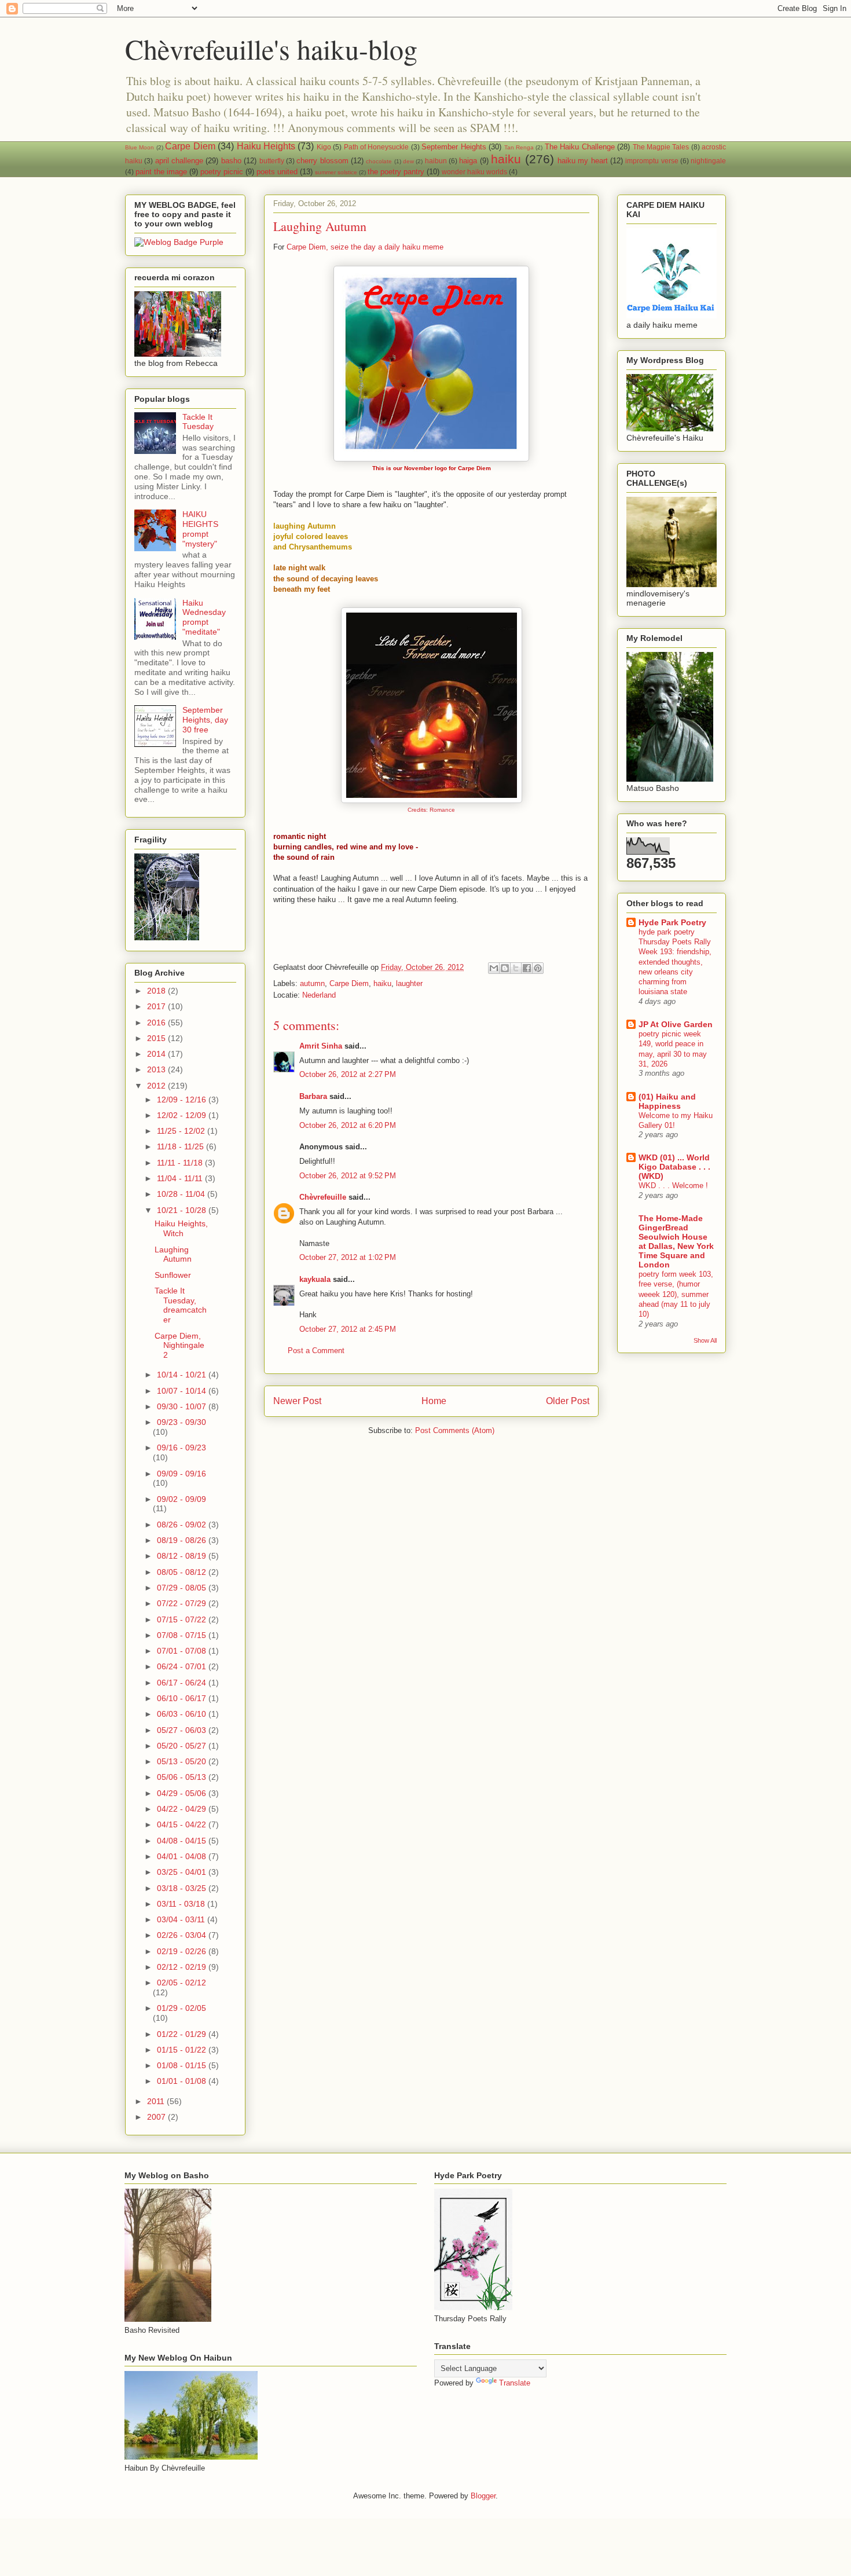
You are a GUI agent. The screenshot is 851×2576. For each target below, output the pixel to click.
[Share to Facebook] (527, 968)
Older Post (568, 1401)
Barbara (313, 1096)
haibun (436, 161)
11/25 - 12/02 (182, 1131)
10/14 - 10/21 (183, 1375)
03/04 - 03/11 (182, 1919)
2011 (157, 2101)
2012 (157, 1086)
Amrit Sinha (321, 1046)
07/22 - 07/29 (183, 1603)
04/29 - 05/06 (183, 1793)
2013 (157, 1069)
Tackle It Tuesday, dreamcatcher (181, 1305)
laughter (409, 983)
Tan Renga (519, 147)
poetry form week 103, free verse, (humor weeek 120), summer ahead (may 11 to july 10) (676, 1294)
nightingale (708, 161)
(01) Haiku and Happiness (667, 1101)
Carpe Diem (190, 146)
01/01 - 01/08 (183, 2081)
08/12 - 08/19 (183, 1556)
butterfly (272, 161)
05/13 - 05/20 (183, 1761)
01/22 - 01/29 (183, 2034)
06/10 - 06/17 (183, 1698)
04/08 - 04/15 (183, 1841)
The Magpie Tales (661, 147)
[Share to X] (516, 968)
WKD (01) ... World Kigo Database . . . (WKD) (674, 1167)
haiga (468, 161)
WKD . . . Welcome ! (673, 1186)
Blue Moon (140, 147)
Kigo (324, 147)
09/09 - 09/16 (181, 1474)
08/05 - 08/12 (183, 1572)
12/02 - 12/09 (183, 1115)
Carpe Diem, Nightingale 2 (179, 1346)
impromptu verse (652, 161)
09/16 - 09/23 (181, 1448)
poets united (277, 172)
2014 (157, 1054)
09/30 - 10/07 (183, 1406)
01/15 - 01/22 (183, 2050)
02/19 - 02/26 (183, 1951)
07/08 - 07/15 (183, 1635)
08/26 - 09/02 (183, 1525)
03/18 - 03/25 (183, 1888)
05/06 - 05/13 (183, 1777)
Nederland (319, 995)
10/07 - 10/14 (183, 1391)
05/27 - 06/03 (183, 1730)
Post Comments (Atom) (455, 1430)
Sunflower (173, 1275)
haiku (506, 159)
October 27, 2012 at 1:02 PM (348, 1257)
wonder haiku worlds (474, 172)
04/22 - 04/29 (183, 1809)
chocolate (379, 161)
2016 (157, 1023)
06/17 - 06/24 (183, 1683)
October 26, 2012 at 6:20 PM (348, 1125)
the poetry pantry (396, 172)
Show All (705, 1340)
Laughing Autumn (173, 1254)
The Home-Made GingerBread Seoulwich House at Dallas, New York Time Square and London (676, 1241)
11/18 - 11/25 (181, 1146)
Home (434, 1401)
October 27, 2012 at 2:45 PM (348, 1329)
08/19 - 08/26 (183, 1540)
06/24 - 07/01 (183, 1666)
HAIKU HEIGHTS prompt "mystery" (200, 529)
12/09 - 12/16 (183, 1100)
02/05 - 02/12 (181, 1983)
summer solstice (336, 172)
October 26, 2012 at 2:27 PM (348, 1074)
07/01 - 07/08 (183, 1651)
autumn (312, 983)
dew (408, 161)
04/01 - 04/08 (183, 1856)
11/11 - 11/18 (181, 1163)
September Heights (454, 147)
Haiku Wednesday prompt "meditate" (204, 617)
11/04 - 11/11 (181, 1178)
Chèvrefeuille (323, 1197)
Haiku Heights (266, 146)
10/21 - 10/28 (183, 1210)
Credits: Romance (431, 810)
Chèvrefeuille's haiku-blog (271, 49)
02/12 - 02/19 (183, 1967)
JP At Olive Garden (676, 1024)
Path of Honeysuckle (377, 147)
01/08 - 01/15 (183, 2065)
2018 (157, 991)
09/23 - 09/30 (181, 1422)
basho (231, 161)
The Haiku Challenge (580, 147)
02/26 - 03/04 (183, 1935)
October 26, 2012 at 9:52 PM (348, 1176)
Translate (515, 2383)
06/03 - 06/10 (183, 1714)
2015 (157, 1038)
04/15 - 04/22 (183, 1824)
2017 (157, 1006)
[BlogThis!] (505, 968)
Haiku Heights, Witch (181, 1228)
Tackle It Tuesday (198, 422)
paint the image (161, 172)
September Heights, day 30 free (205, 720)
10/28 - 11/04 (182, 1194)
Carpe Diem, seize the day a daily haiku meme (365, 247)
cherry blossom (322, 161)
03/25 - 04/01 (183, 1872)
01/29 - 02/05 (181, 2008)
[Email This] (494, 968)
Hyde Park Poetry (672, 922)
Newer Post (297, 1401)
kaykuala (315, 1279)
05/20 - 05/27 (183, 1746)
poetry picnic (222, 172)
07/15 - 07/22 (183, 1619)
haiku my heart (583, 161)
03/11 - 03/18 (182, 1904)
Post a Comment (316, 1351)
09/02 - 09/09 (181, 1499)
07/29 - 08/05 (183, 1588)
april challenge (179, 161)
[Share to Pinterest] (538, 968)
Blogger (483, 2496)
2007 (157, 2117)
